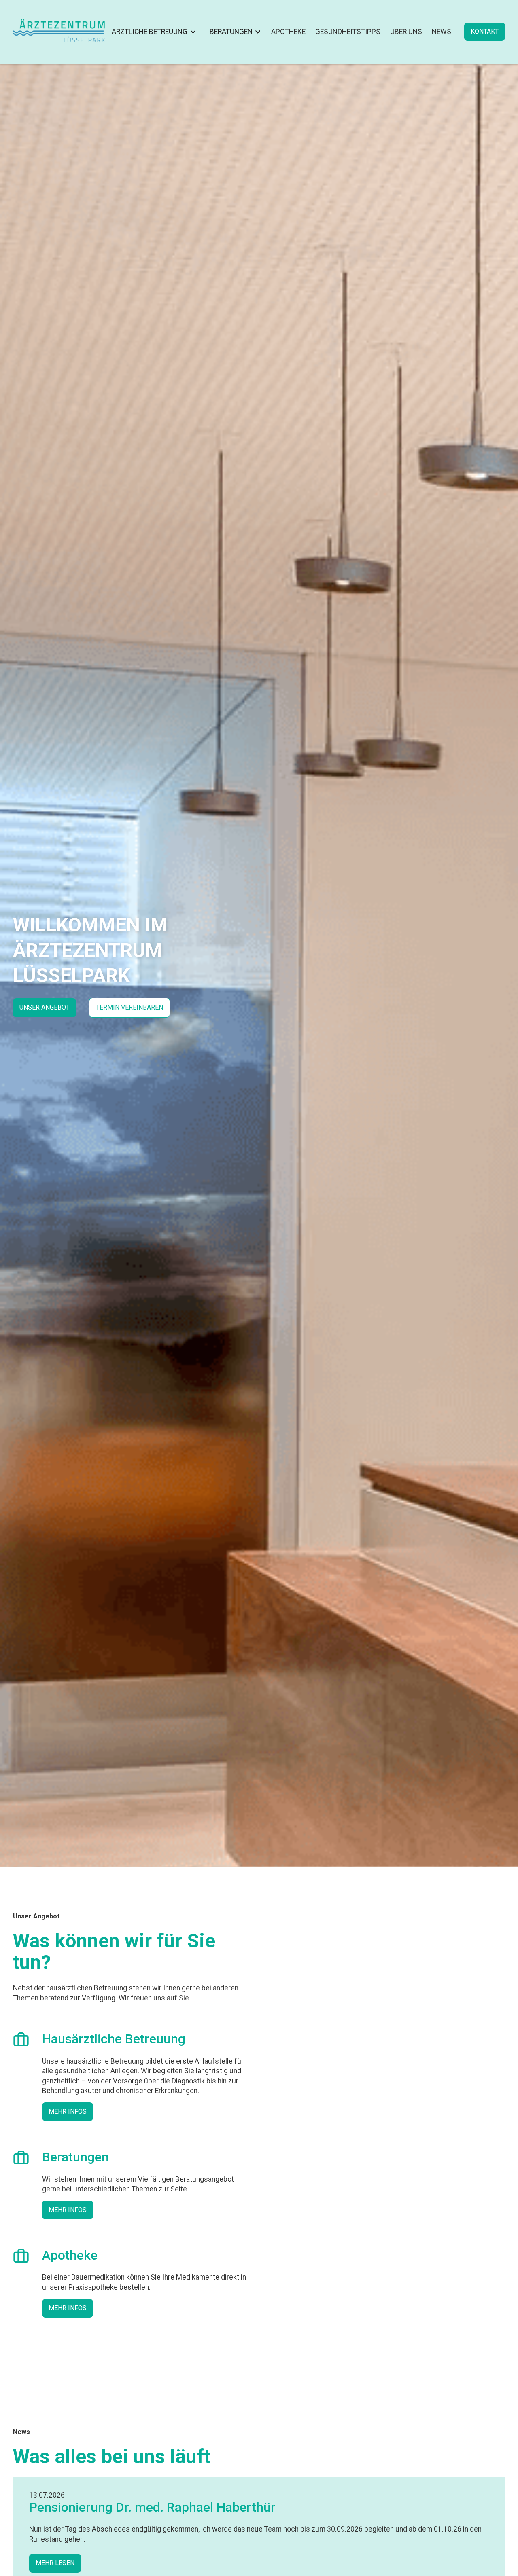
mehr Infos (68, 2111)
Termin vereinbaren (129, 1007)
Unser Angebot (45, 1007)
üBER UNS (406, 32)
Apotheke (288, 32)
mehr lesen (55, 2563)
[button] (152, 32)
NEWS (442, 32)
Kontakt (485, 31)
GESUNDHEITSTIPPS (348, 32)
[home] (59, 32)
